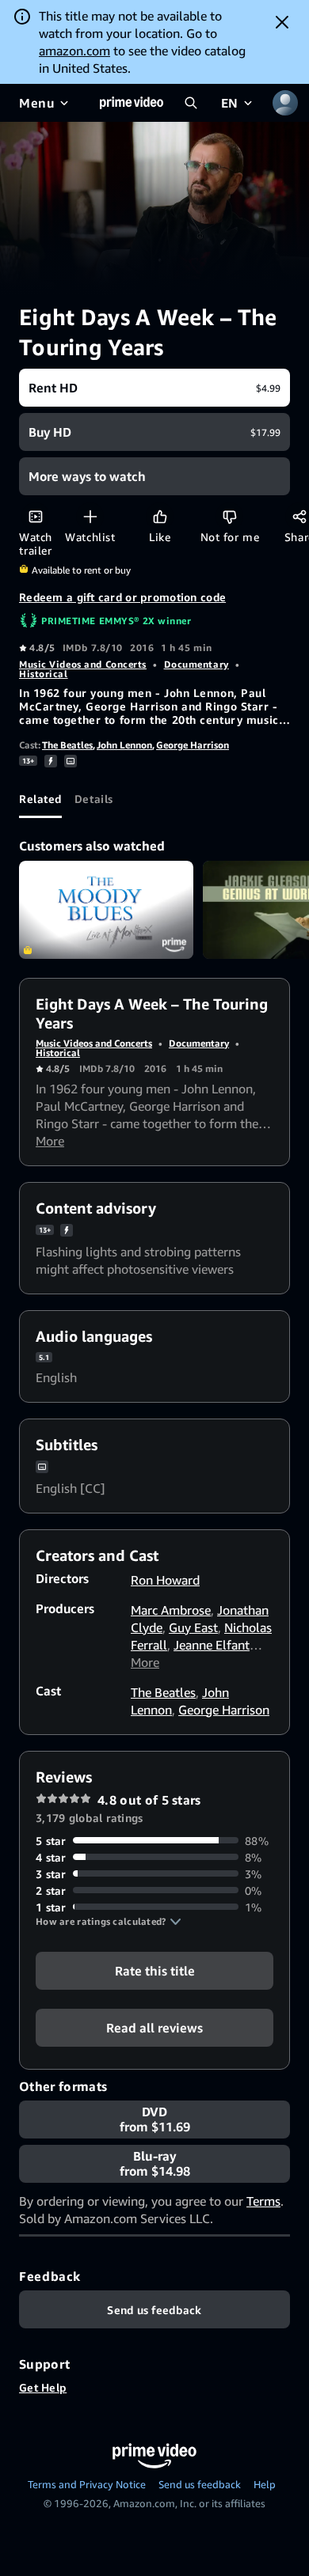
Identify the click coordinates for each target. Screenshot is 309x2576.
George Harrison (193, 745)
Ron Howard (165, 1580)
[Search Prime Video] (191, 103)
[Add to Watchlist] (90, 516)
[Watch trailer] (35, 516)
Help (265, 2484)
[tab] (40, 799)
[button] (109, 1922)
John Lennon (124, 745)
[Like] (160, 516)
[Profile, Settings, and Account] (285, 103)
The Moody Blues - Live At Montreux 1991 (106, 910)
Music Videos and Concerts (83, 664)
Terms (263, 2201)
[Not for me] (229, 516)
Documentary (196, 664)
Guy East (193, 1627)
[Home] (132, 103)
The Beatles (67, 745)
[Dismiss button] (282, 22)
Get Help (43, 2387)
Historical (44, 674)
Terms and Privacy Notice (87, 2484)
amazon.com (74, 51)
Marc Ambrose (171, 1610)
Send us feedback (200, 2484)
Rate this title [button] (155, 1970)
